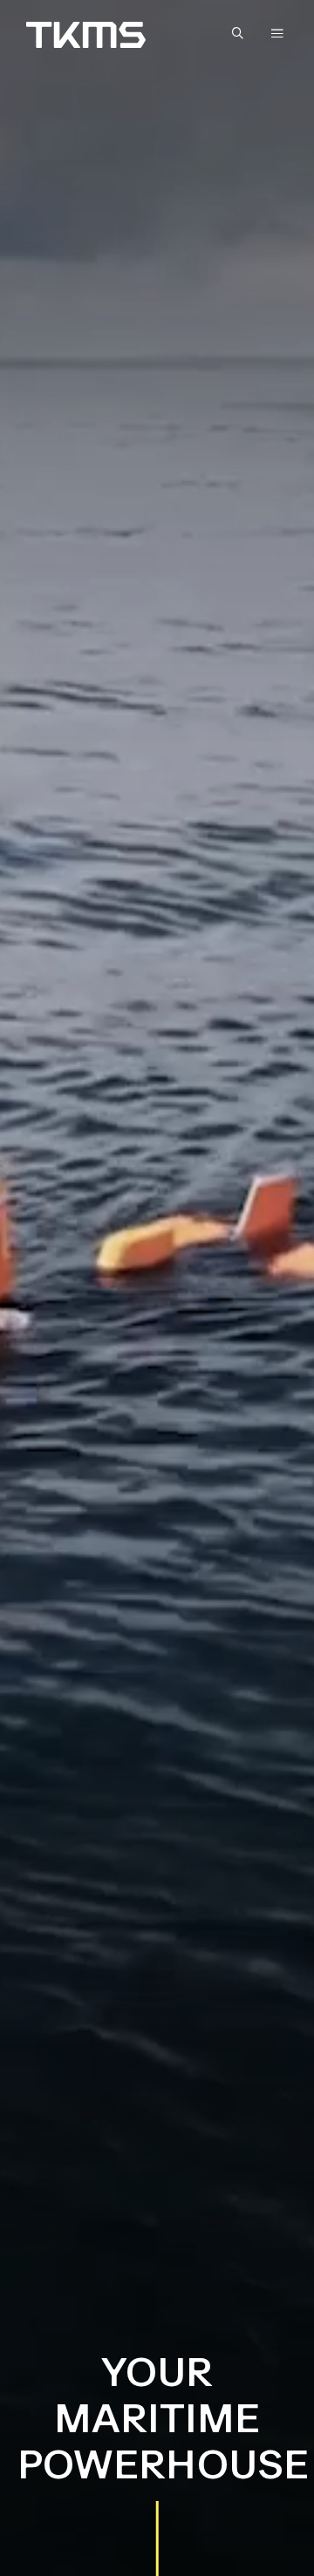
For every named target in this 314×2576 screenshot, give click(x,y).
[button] (242, 34)
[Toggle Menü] (277, 33)
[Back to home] (86, 35)
